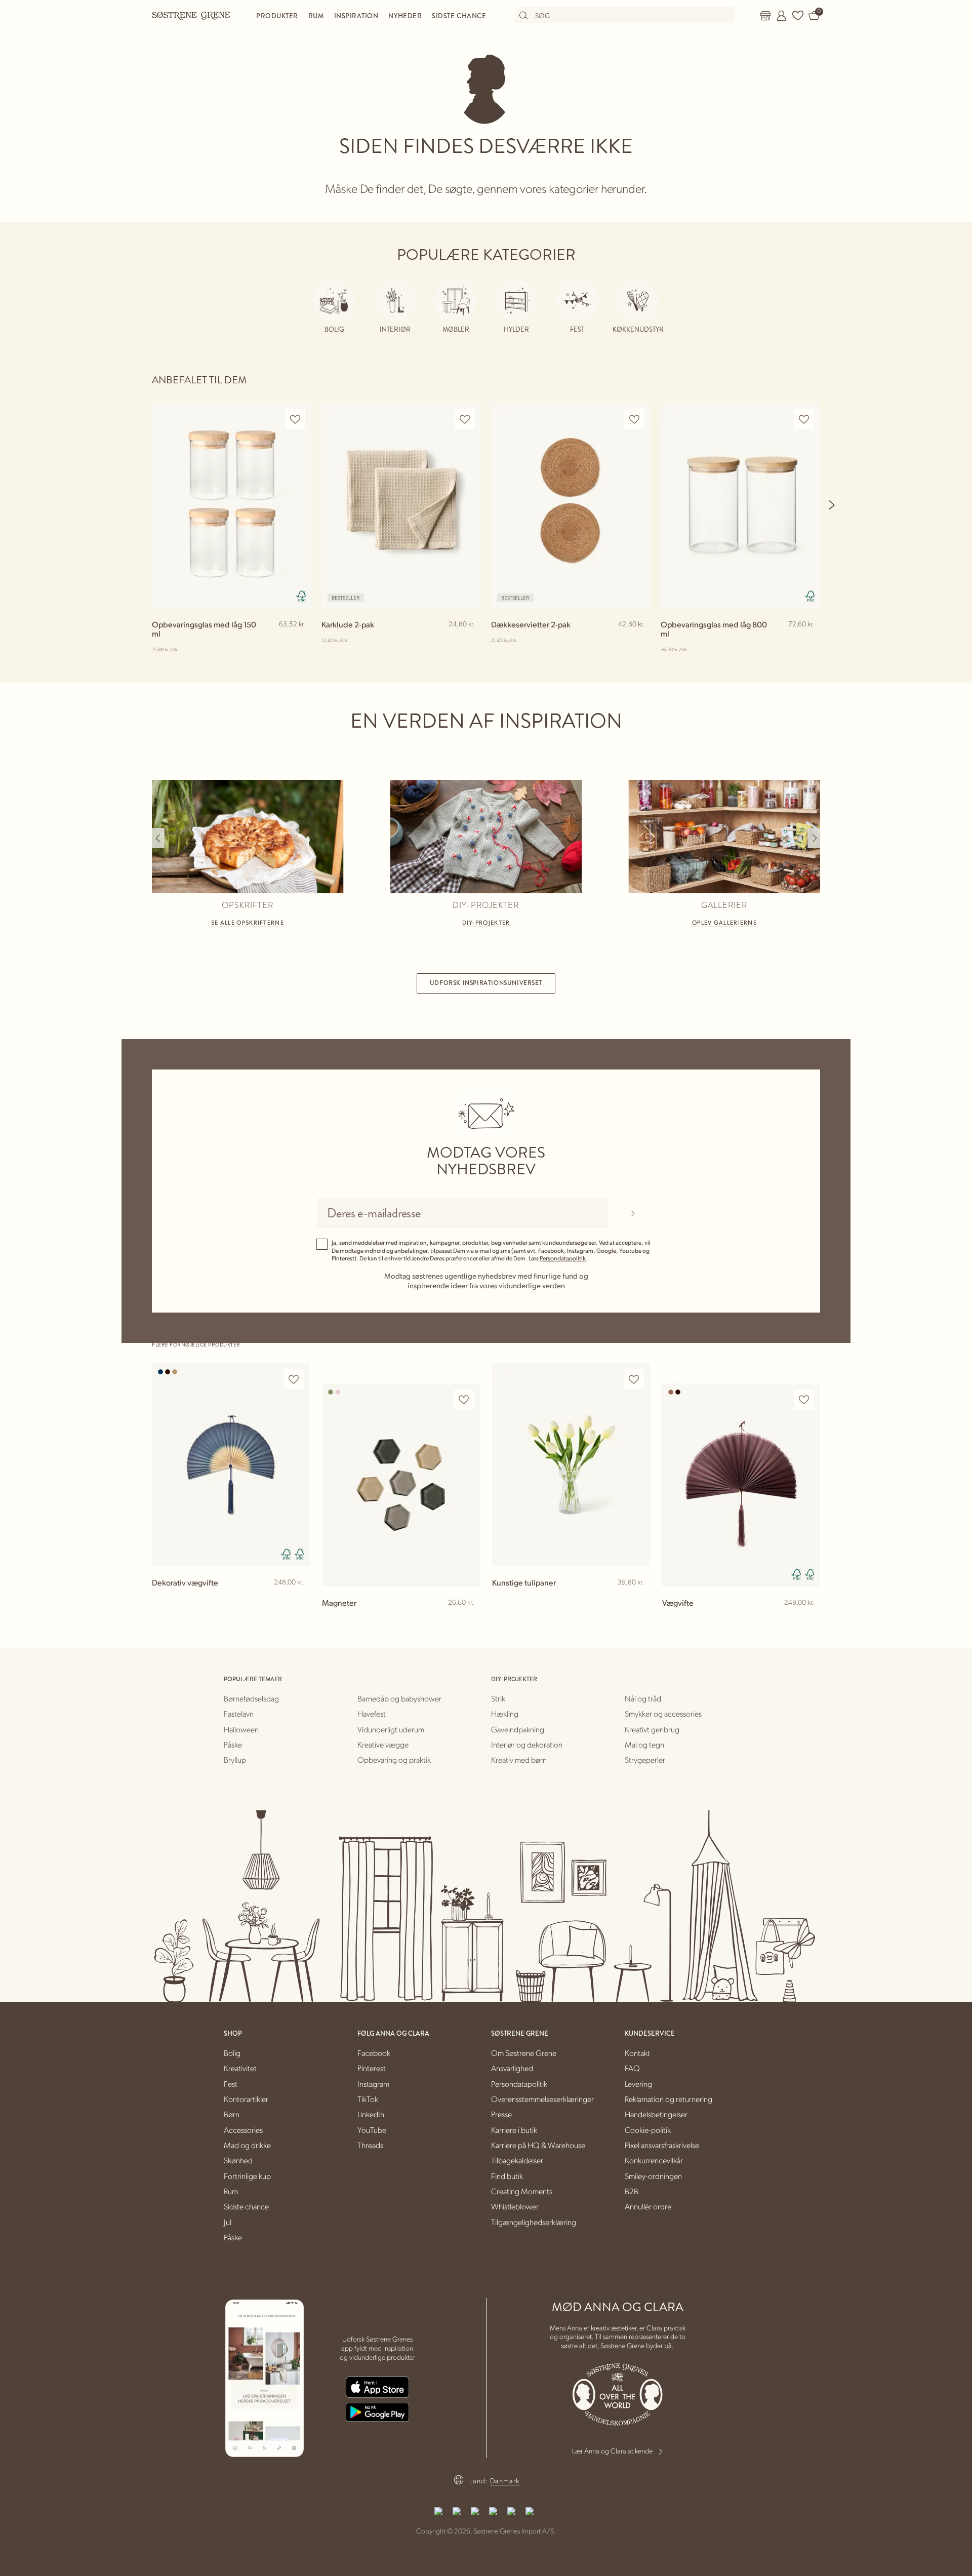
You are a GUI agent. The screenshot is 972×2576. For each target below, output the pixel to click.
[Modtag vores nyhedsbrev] (633, 1213)
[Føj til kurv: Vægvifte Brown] (808, 1619)
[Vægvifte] (741, 1485)
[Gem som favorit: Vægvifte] (804, 1400)
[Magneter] (401, 1485)
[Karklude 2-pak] (401, 505)
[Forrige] (158, 838)
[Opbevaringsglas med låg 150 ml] (232, 505)
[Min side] (782, 16)
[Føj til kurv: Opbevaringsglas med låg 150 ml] (299, 641)
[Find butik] (765, 16)
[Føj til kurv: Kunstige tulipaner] (638, 1599)
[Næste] (832, 505)
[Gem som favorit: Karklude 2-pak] (465, 419)
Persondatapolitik (563, 1258)
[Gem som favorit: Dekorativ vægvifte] (294, 1380)
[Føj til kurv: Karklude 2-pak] (469, 641)
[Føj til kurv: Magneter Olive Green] (468, 1619)
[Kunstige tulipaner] (571, 1465)
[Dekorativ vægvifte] (231, 1465)
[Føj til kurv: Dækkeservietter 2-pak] (638, 641)
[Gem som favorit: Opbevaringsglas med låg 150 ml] (295, 419)
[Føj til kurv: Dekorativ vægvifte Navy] (298, 1599)
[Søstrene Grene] (191, 15)
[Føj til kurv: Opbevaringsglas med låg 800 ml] (808, 641)
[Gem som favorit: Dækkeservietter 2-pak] (634, 419)
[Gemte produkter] (798, 16)
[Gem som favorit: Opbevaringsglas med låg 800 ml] (804, 419)
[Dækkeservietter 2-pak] (571, 505)
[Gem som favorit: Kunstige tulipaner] (634, 1380)
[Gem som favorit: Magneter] (464, 1400)
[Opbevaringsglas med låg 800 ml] (740, 505)
